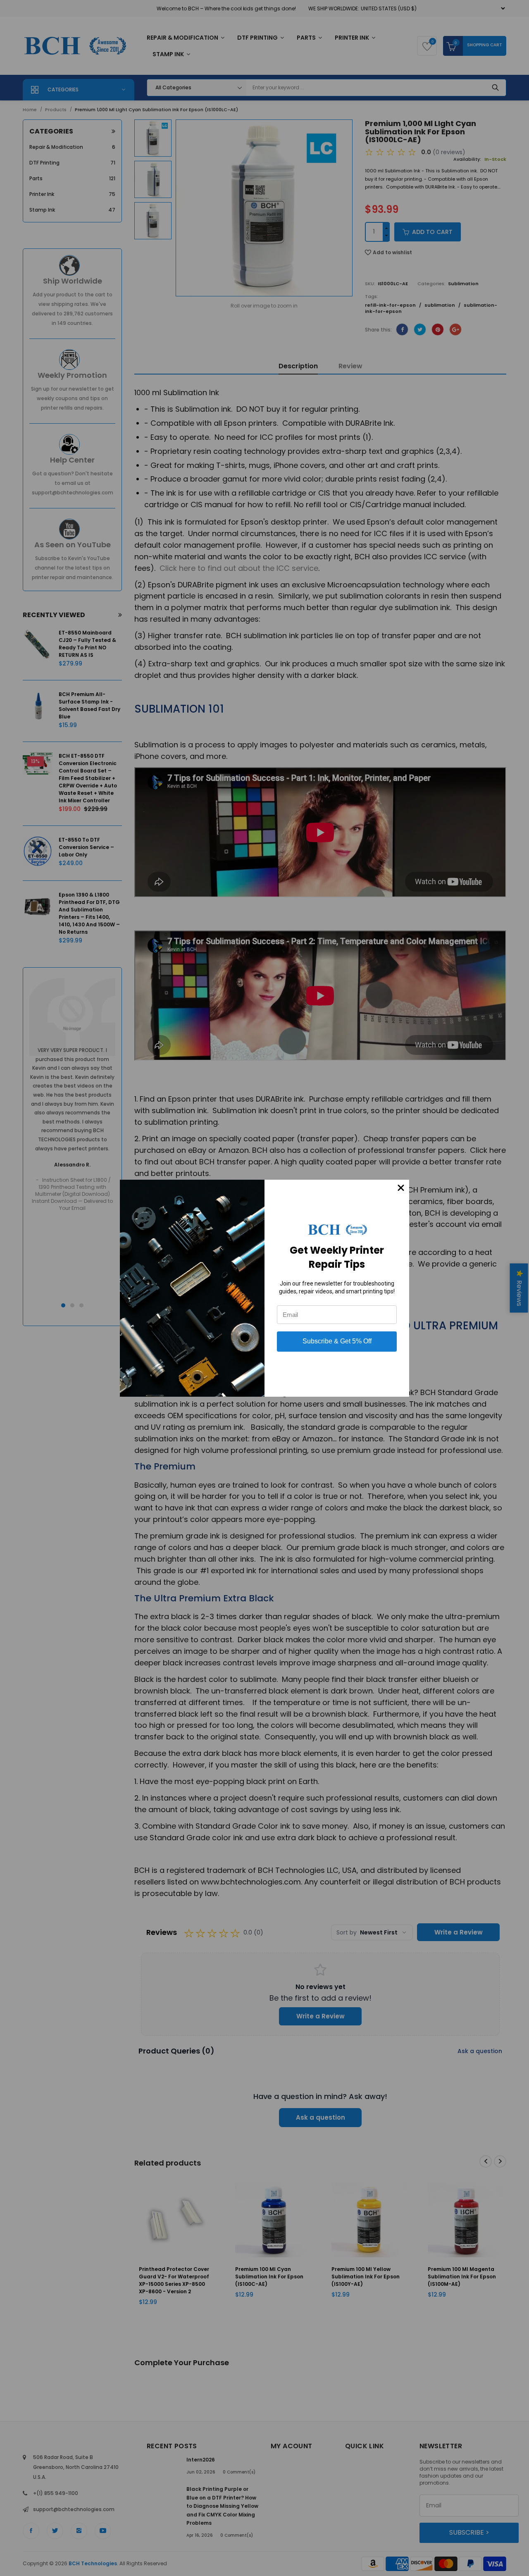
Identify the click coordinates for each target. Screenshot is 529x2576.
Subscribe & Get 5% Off (337, 1341)
